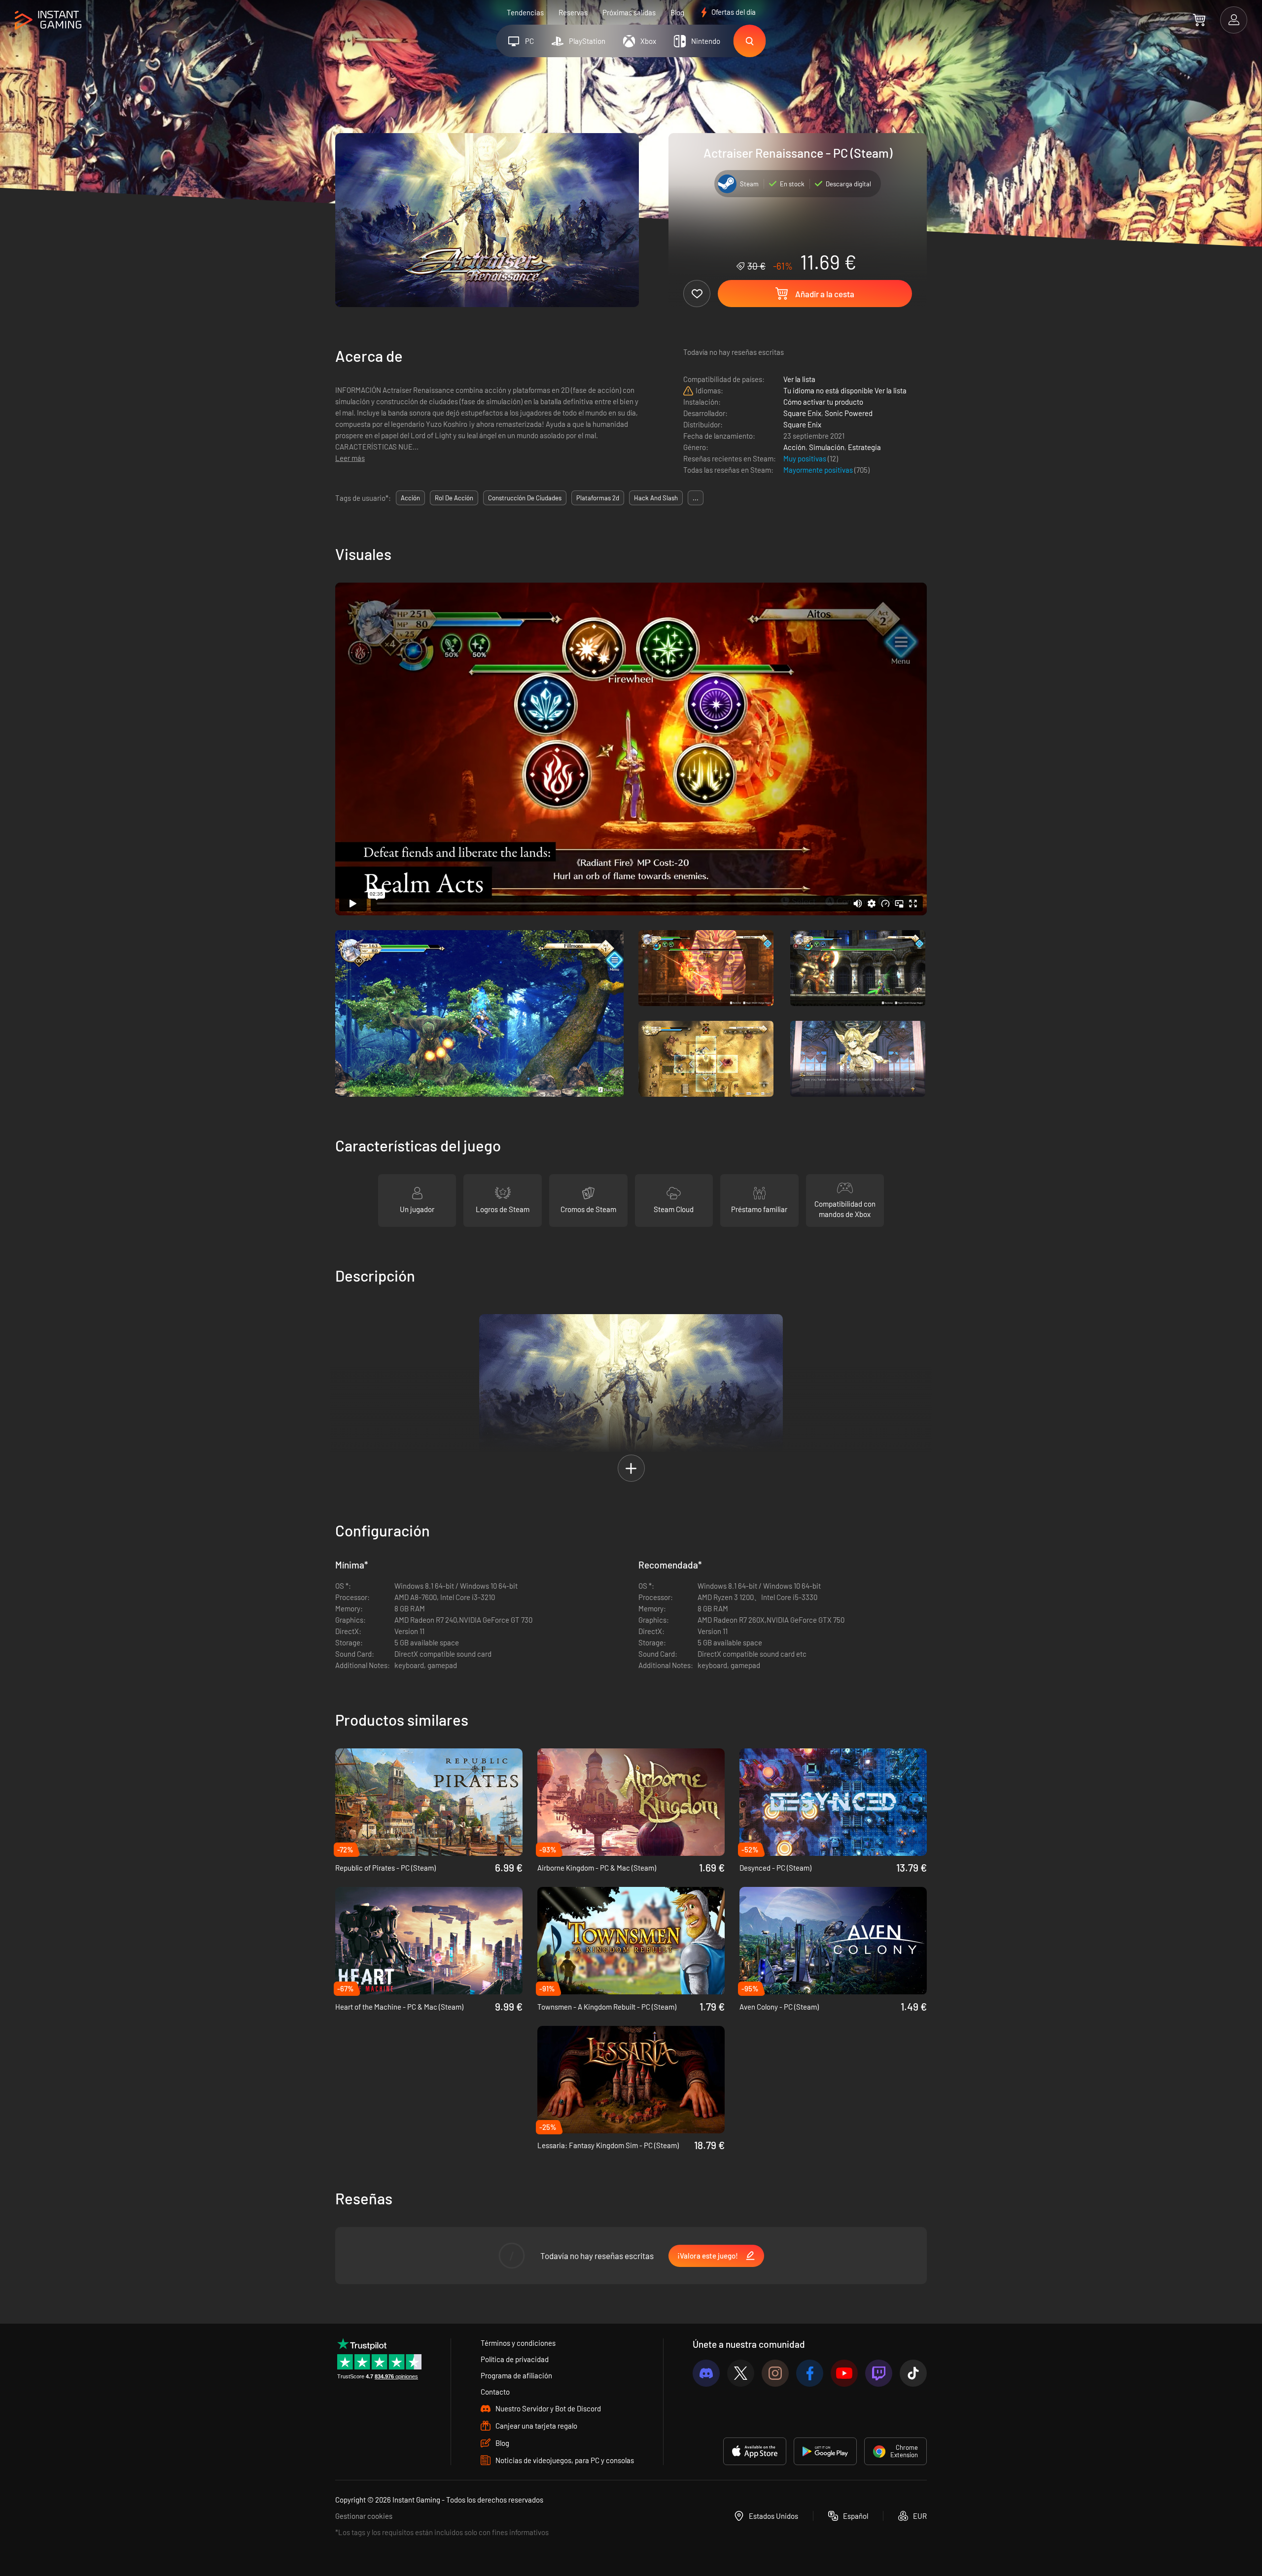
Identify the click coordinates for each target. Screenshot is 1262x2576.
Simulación (827, 447)
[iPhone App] (755, 2451)
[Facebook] (810, 2373)
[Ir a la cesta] (1199, 20)
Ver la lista (799, 379)
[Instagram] (775, 2373)
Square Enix (802, 413)
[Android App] (825, 2451)
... (696, 498)
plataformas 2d (598, 498)
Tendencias (525, 12)
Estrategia (864, 447)
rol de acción (454, 498)
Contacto (495, 2392)
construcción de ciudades (525, 498)
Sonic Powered (849, 413)
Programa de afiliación (516, 2375)
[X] (741, 2373)
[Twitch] (879, 2373)
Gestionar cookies (364, 2516)
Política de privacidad (515, 2359)
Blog (677, 12)
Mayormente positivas (819, 470)
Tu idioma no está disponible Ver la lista (845, 390)
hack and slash (656, 498)
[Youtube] (844, 2373)
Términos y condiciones (518, 2343)
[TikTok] (913, 2373)
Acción (794, 447)
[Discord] (706, 2373)
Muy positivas (806, 458)
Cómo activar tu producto (823, 402)
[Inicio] (48, 20)
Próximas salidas (629, 12)
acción (410, 498)
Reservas (573, 12)
